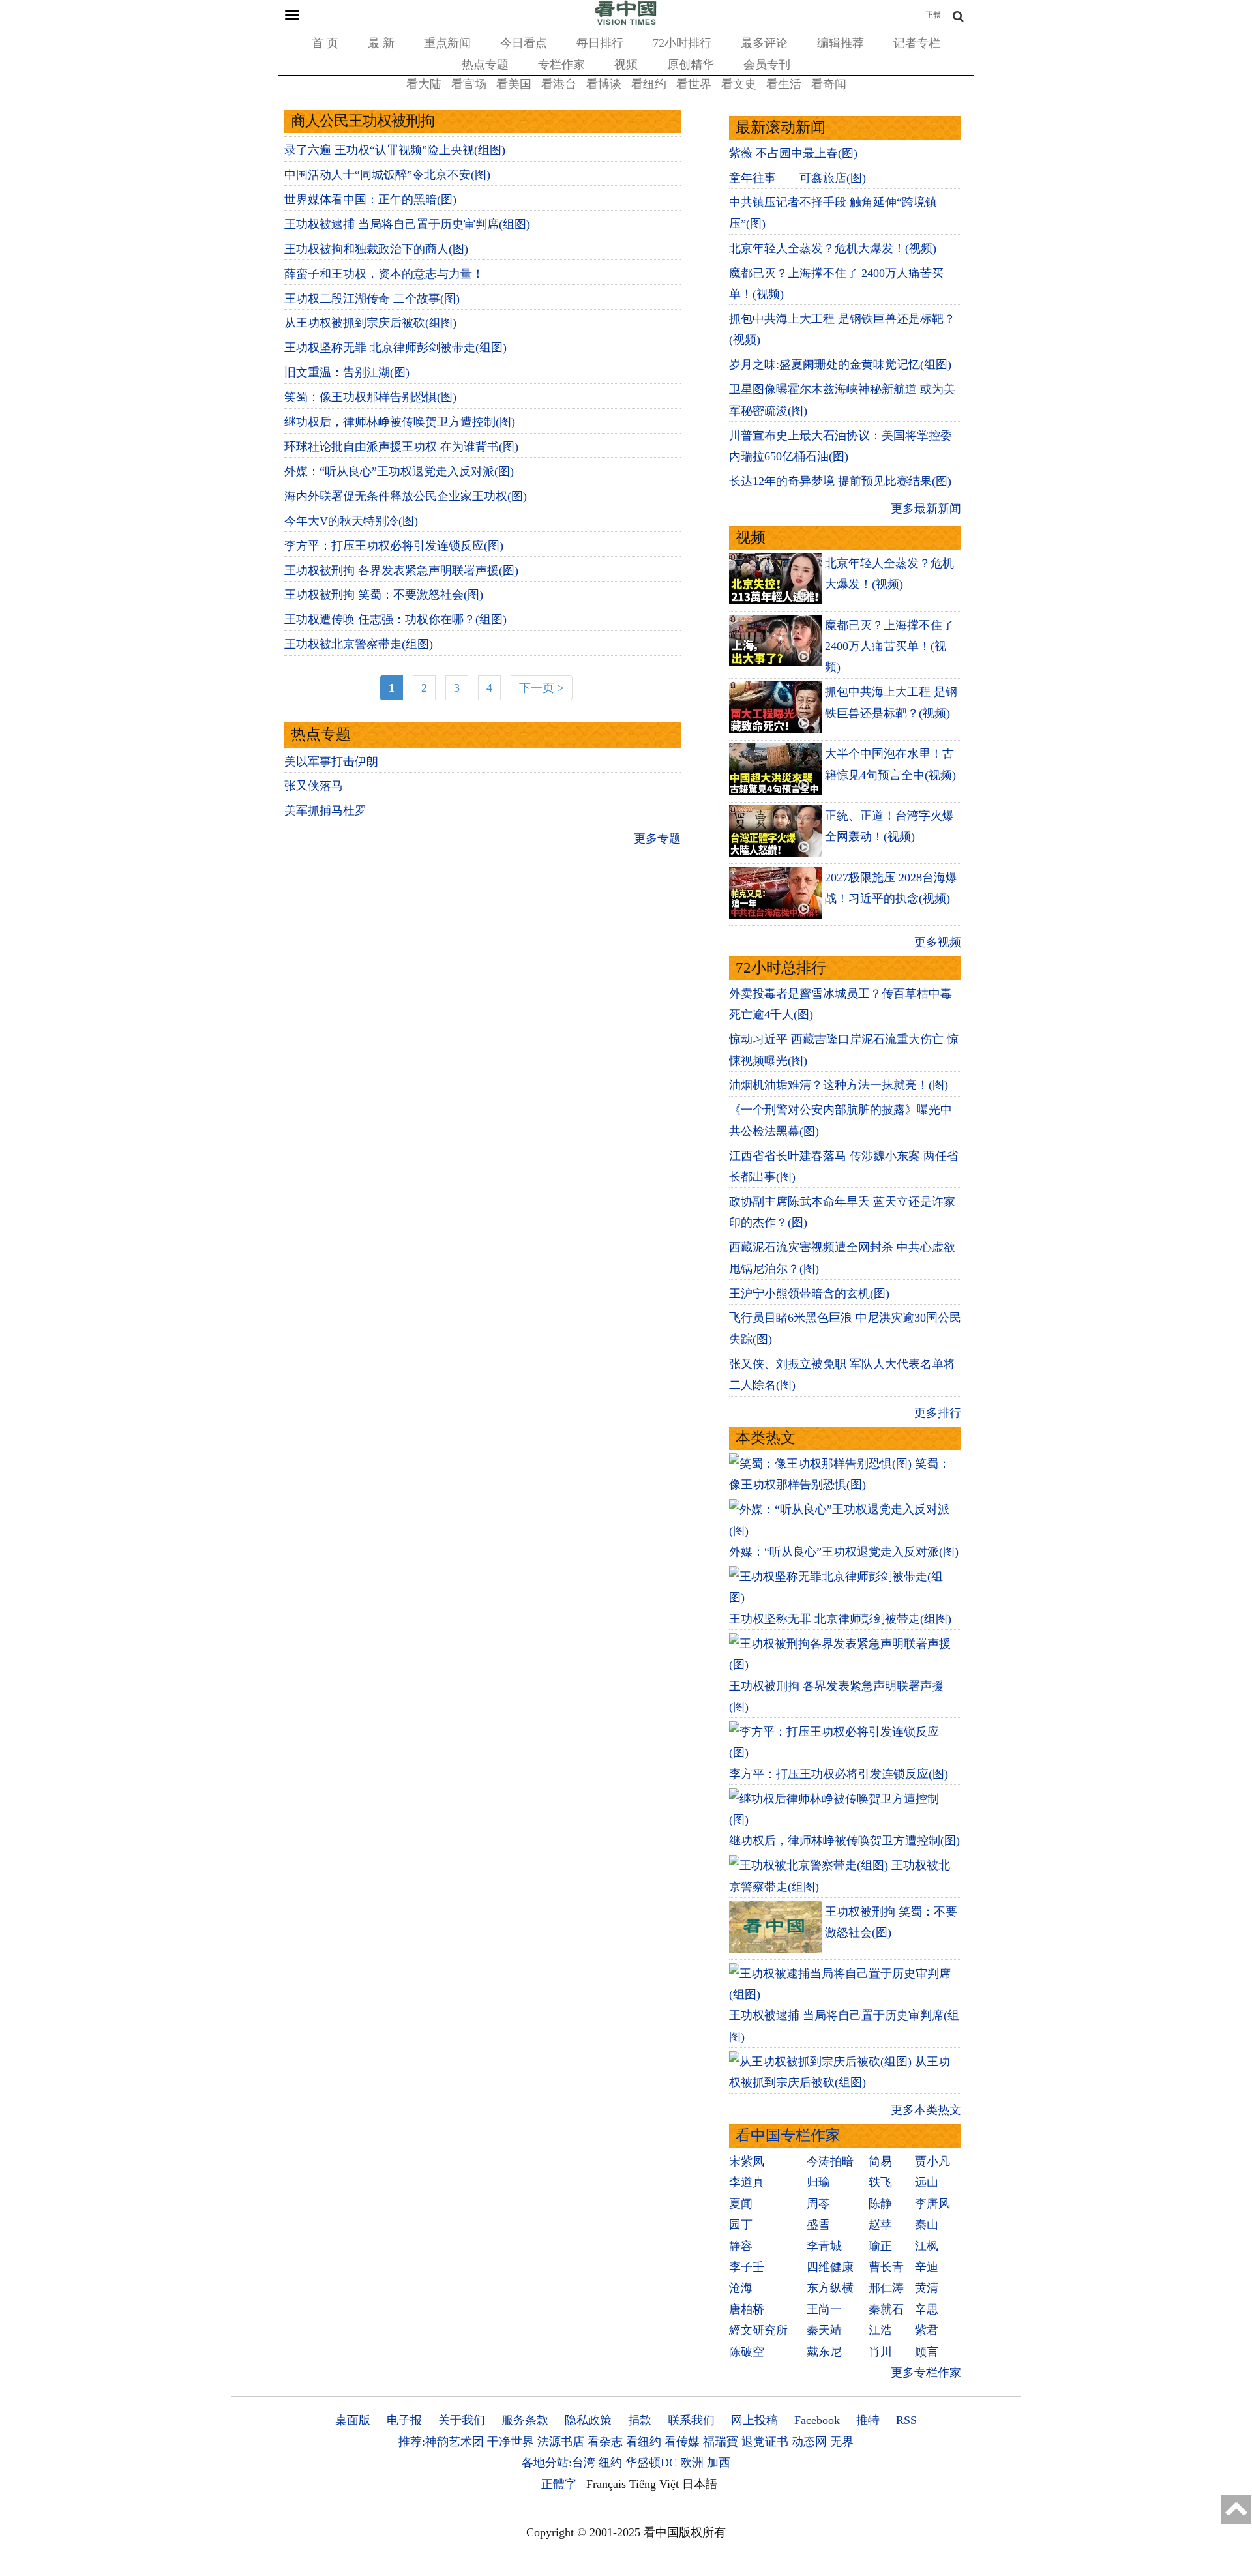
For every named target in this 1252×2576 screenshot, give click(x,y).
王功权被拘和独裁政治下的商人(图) (376, 249)
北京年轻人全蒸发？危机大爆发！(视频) (833, 248)
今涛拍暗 (830, 2161)
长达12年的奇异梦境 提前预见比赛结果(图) (840, 481)
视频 (626, 65)
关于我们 (462, 2420)
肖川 (880, 2352)
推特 (868, 2420)
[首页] (626, 22)
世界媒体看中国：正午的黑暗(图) (370, 200)
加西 (719, 2463)
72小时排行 (682, 43)
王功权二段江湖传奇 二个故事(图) (372, 299)
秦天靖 (824, 2330)
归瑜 (818, 2182)
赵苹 (880, 2225)
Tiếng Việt (654, 2484)
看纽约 (649, 84)
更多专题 (657, 838)
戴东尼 (824, 2352)
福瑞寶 (721, 2442)
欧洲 (692, 2463)
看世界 (694, 84)
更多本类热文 (926, 2110)
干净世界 (511, 2442)
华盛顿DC (651, 2463)
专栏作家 (561, 65)
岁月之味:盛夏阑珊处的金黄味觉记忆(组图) (840, 364)
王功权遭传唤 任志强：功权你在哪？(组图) (395, 619)
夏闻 (741, 2204)
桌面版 (353, 2420)
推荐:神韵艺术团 (441, 2442)
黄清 (927, 2288)
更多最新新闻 (926, 509)
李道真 (747, 2182)
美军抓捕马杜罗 (325, 810)
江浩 (880, 2330)
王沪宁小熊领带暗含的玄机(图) (809, 1294)
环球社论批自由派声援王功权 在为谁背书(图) (401, 447)
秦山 (927, 2225)
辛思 (927, 2309)
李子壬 (747, 2267)
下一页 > (542, 688)
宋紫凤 (747, 2161)
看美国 (514, 84)
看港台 (559, 84)
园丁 (741, 2225)
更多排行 (938, 1413)
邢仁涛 (886, 2288)
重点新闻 (447, 43)
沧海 (741, 2288)
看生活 (784, 84)
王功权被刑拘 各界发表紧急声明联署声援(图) (401, 570)
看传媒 (682, 2442)
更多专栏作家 (926, 2373)
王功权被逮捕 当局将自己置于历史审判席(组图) (407, 224)
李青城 (824, 2246)
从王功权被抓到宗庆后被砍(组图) (370, 323)
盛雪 (818, 2225)
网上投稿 (754, 2420)
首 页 (325, 43)
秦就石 (886, 2309)
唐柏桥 (747, 2309)
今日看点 (524, 43)
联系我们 (691, 2420)
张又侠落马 (314, 786)
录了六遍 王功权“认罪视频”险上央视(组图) (395, 150)
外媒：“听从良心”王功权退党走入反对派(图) (399, 471)
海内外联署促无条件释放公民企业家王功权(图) (406, 496)
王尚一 (824, 2309)
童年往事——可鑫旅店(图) (797, 178)
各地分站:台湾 (559, 2463)
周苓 (818, 2204)
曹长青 (886, 2267)
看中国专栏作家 (788, 2136)
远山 (927, 2182)
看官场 (469, 84)
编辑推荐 (841, 43)
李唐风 (932, 2204)
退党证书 (765, 2442)
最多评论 (764, 43)
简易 (880, 2161)
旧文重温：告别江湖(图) (347, 372)
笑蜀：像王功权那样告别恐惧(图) (370, 397)
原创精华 (691, 65)
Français (606, 2484)
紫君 (927, 2330)
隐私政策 (588, 2420)
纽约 (610, 2463)
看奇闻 (829, 84)
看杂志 (605, 2442)
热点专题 (485, 65)
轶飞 (880, 2182)
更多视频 (938, 942)
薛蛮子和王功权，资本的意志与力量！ (384, 274)
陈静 (880, 2204)
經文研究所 (758, 2330)
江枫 (927, 2246)
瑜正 (880, 2246)
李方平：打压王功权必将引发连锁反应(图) (394, 546)
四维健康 (830, 2267)
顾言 (927, 2352)
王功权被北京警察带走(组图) (359, 644)
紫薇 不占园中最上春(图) (793, 153)
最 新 (381, 43)
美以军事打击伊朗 (331, 762)
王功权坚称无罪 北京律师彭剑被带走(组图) (395, 348)
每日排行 (600, 43)
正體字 (559, 2484)
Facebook (817, 2420)
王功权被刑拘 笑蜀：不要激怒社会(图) (384, 595)
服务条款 (525, 2420)
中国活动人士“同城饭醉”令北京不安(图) (387, 175)
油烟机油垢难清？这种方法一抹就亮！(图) (839, 1085)
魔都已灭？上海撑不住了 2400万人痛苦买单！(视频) (889, 646)
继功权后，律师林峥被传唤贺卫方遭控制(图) (400, 422)
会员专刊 (767, 65)
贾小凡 (932, 2161)
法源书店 (561, 2442)
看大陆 (424, 84)
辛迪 (927, 2267)
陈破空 (747, 2352)
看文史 (739, 84)
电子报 (404, 2420)
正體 (933, 15)
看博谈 (604, 84)
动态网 (809, 2442)
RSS (906, 2420)
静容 (741, 2246)
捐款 (640, 2420)
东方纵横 (830, 2288)
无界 (842, 2442)
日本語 (700, 2484)
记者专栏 (917, 43)
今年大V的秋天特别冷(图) (351, 521)
